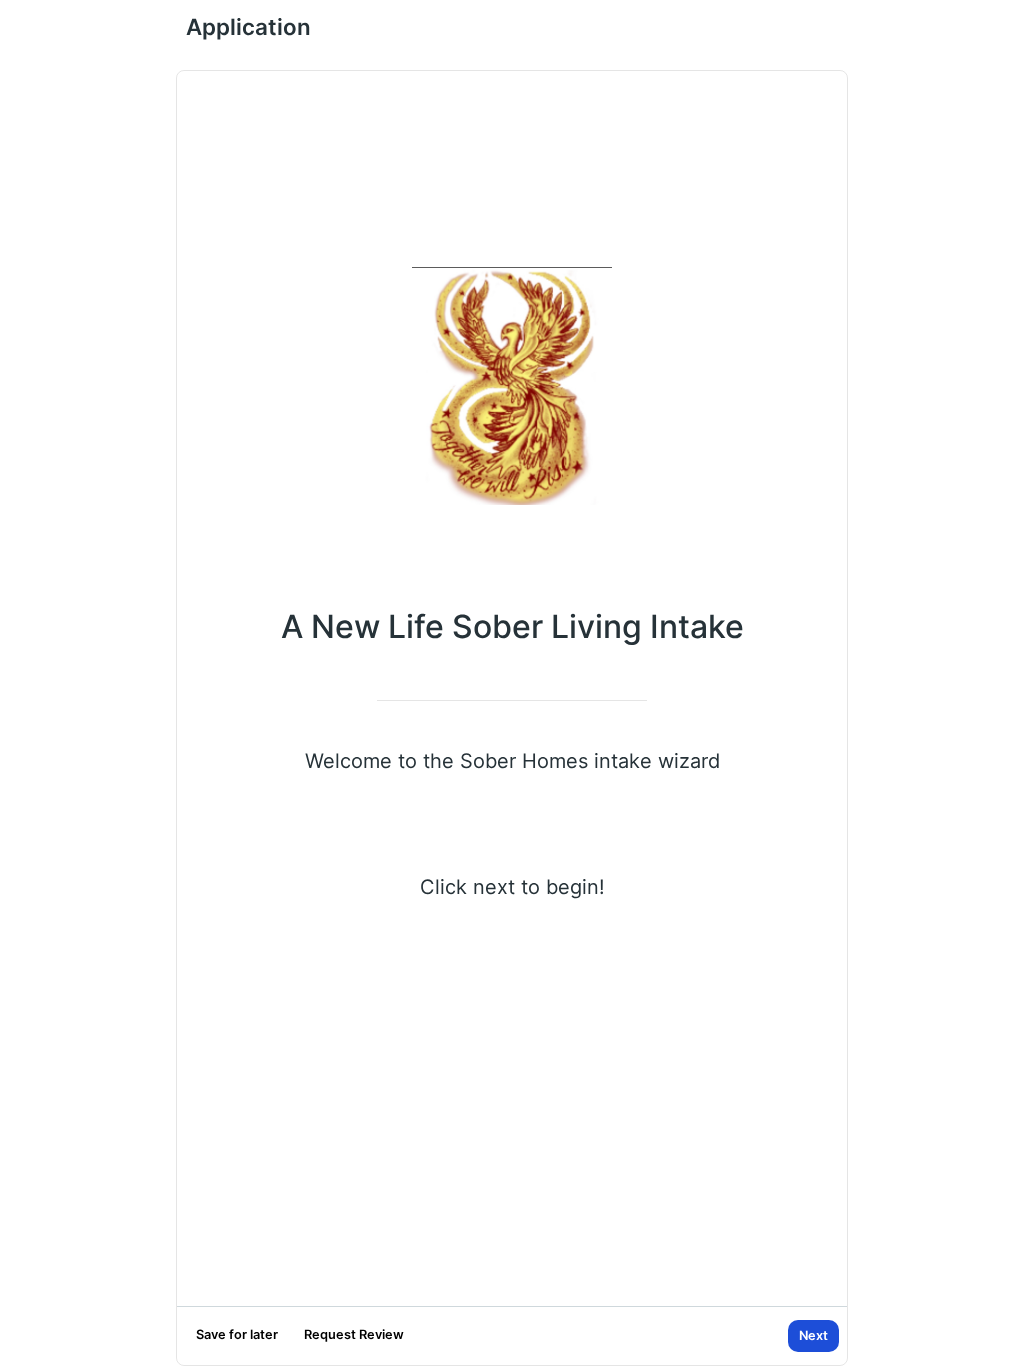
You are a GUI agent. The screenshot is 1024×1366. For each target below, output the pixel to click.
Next (813, 1335)
